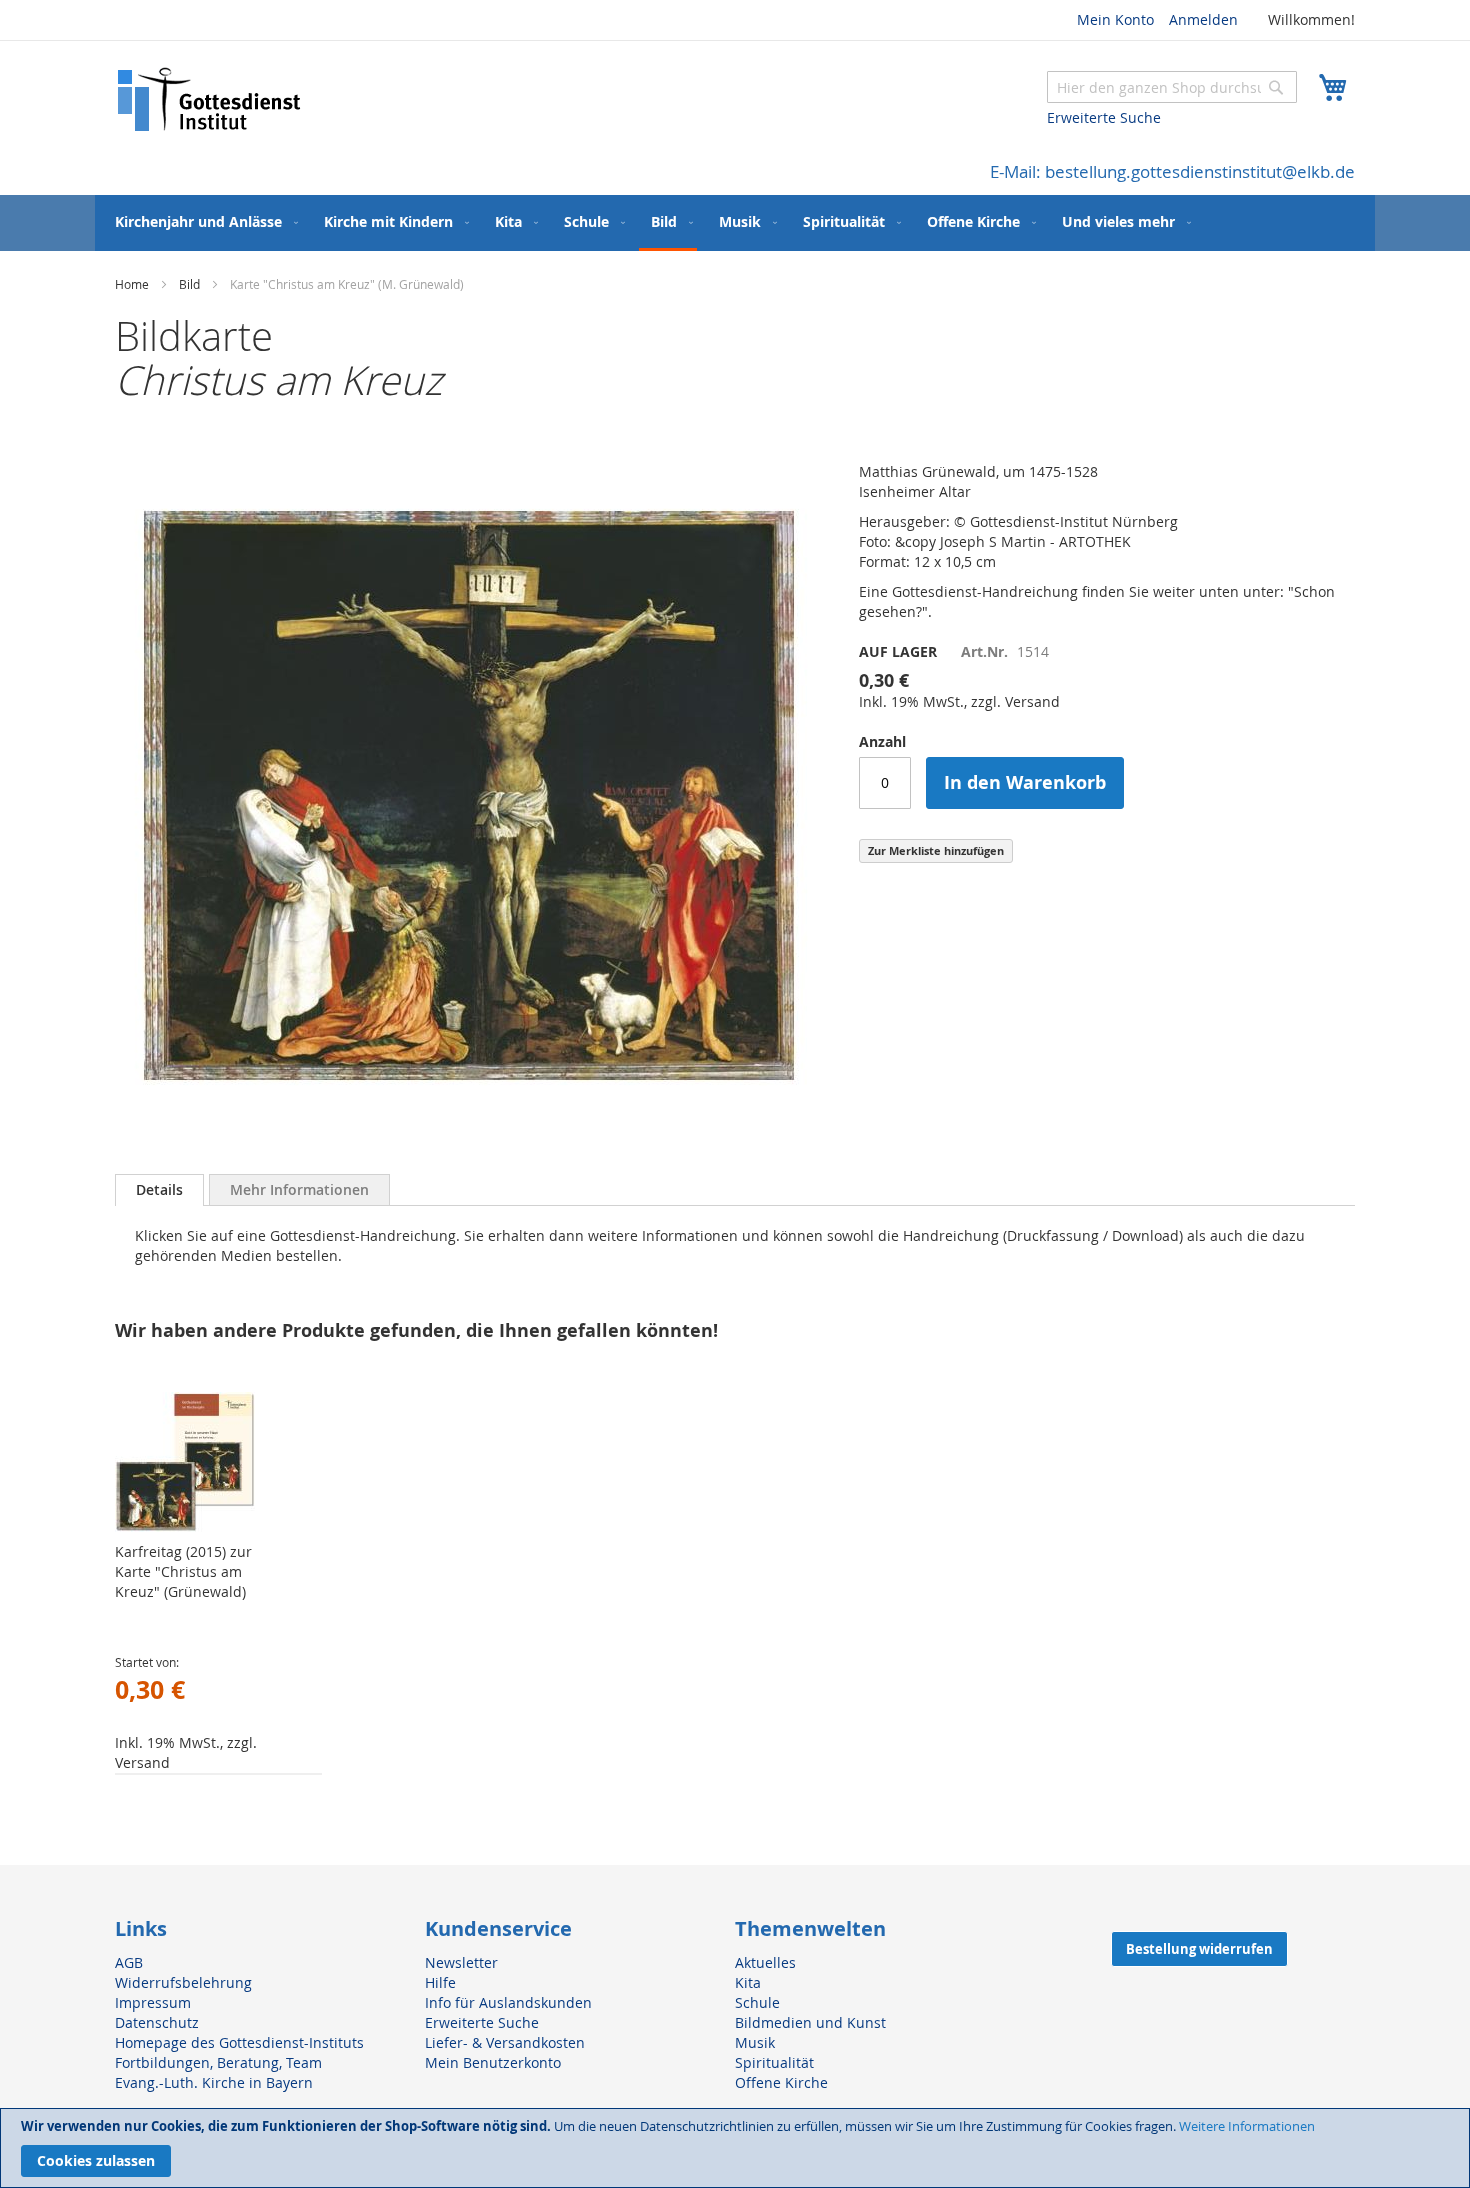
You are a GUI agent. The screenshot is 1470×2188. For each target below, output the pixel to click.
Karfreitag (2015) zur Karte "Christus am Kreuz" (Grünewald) (183, 1571)
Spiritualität (774, 2062)
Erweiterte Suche (1104, 117)
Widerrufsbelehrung (183, 1982)
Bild (189, 284)
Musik (755, 2042)
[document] (735, 2148)
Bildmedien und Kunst (810, 2022)
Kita (748, 1982)
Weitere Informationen (1247, 2126)
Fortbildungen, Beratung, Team (218, 2062)
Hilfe (440, 1982)
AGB (129, 1962)
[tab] (159, 1190)
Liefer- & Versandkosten (505, 2042)
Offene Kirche (781, 2082)
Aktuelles (765, 1962)
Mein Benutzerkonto (493, 2062)
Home (132, 284)
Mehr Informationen (299, 1189)
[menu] (735, 223)
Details (159, 1189)
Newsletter (461, 1962)
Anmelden (1203, 19)
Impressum (153, 2002)
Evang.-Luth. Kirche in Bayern (214, 2082)
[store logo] (210, 99)
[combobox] (1172, 87)
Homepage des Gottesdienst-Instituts (239, 2042)
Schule (757, 2002)
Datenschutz (157, 2022)
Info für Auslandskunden (508, 2002)
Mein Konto (1115, 19)
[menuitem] (202, 221)
